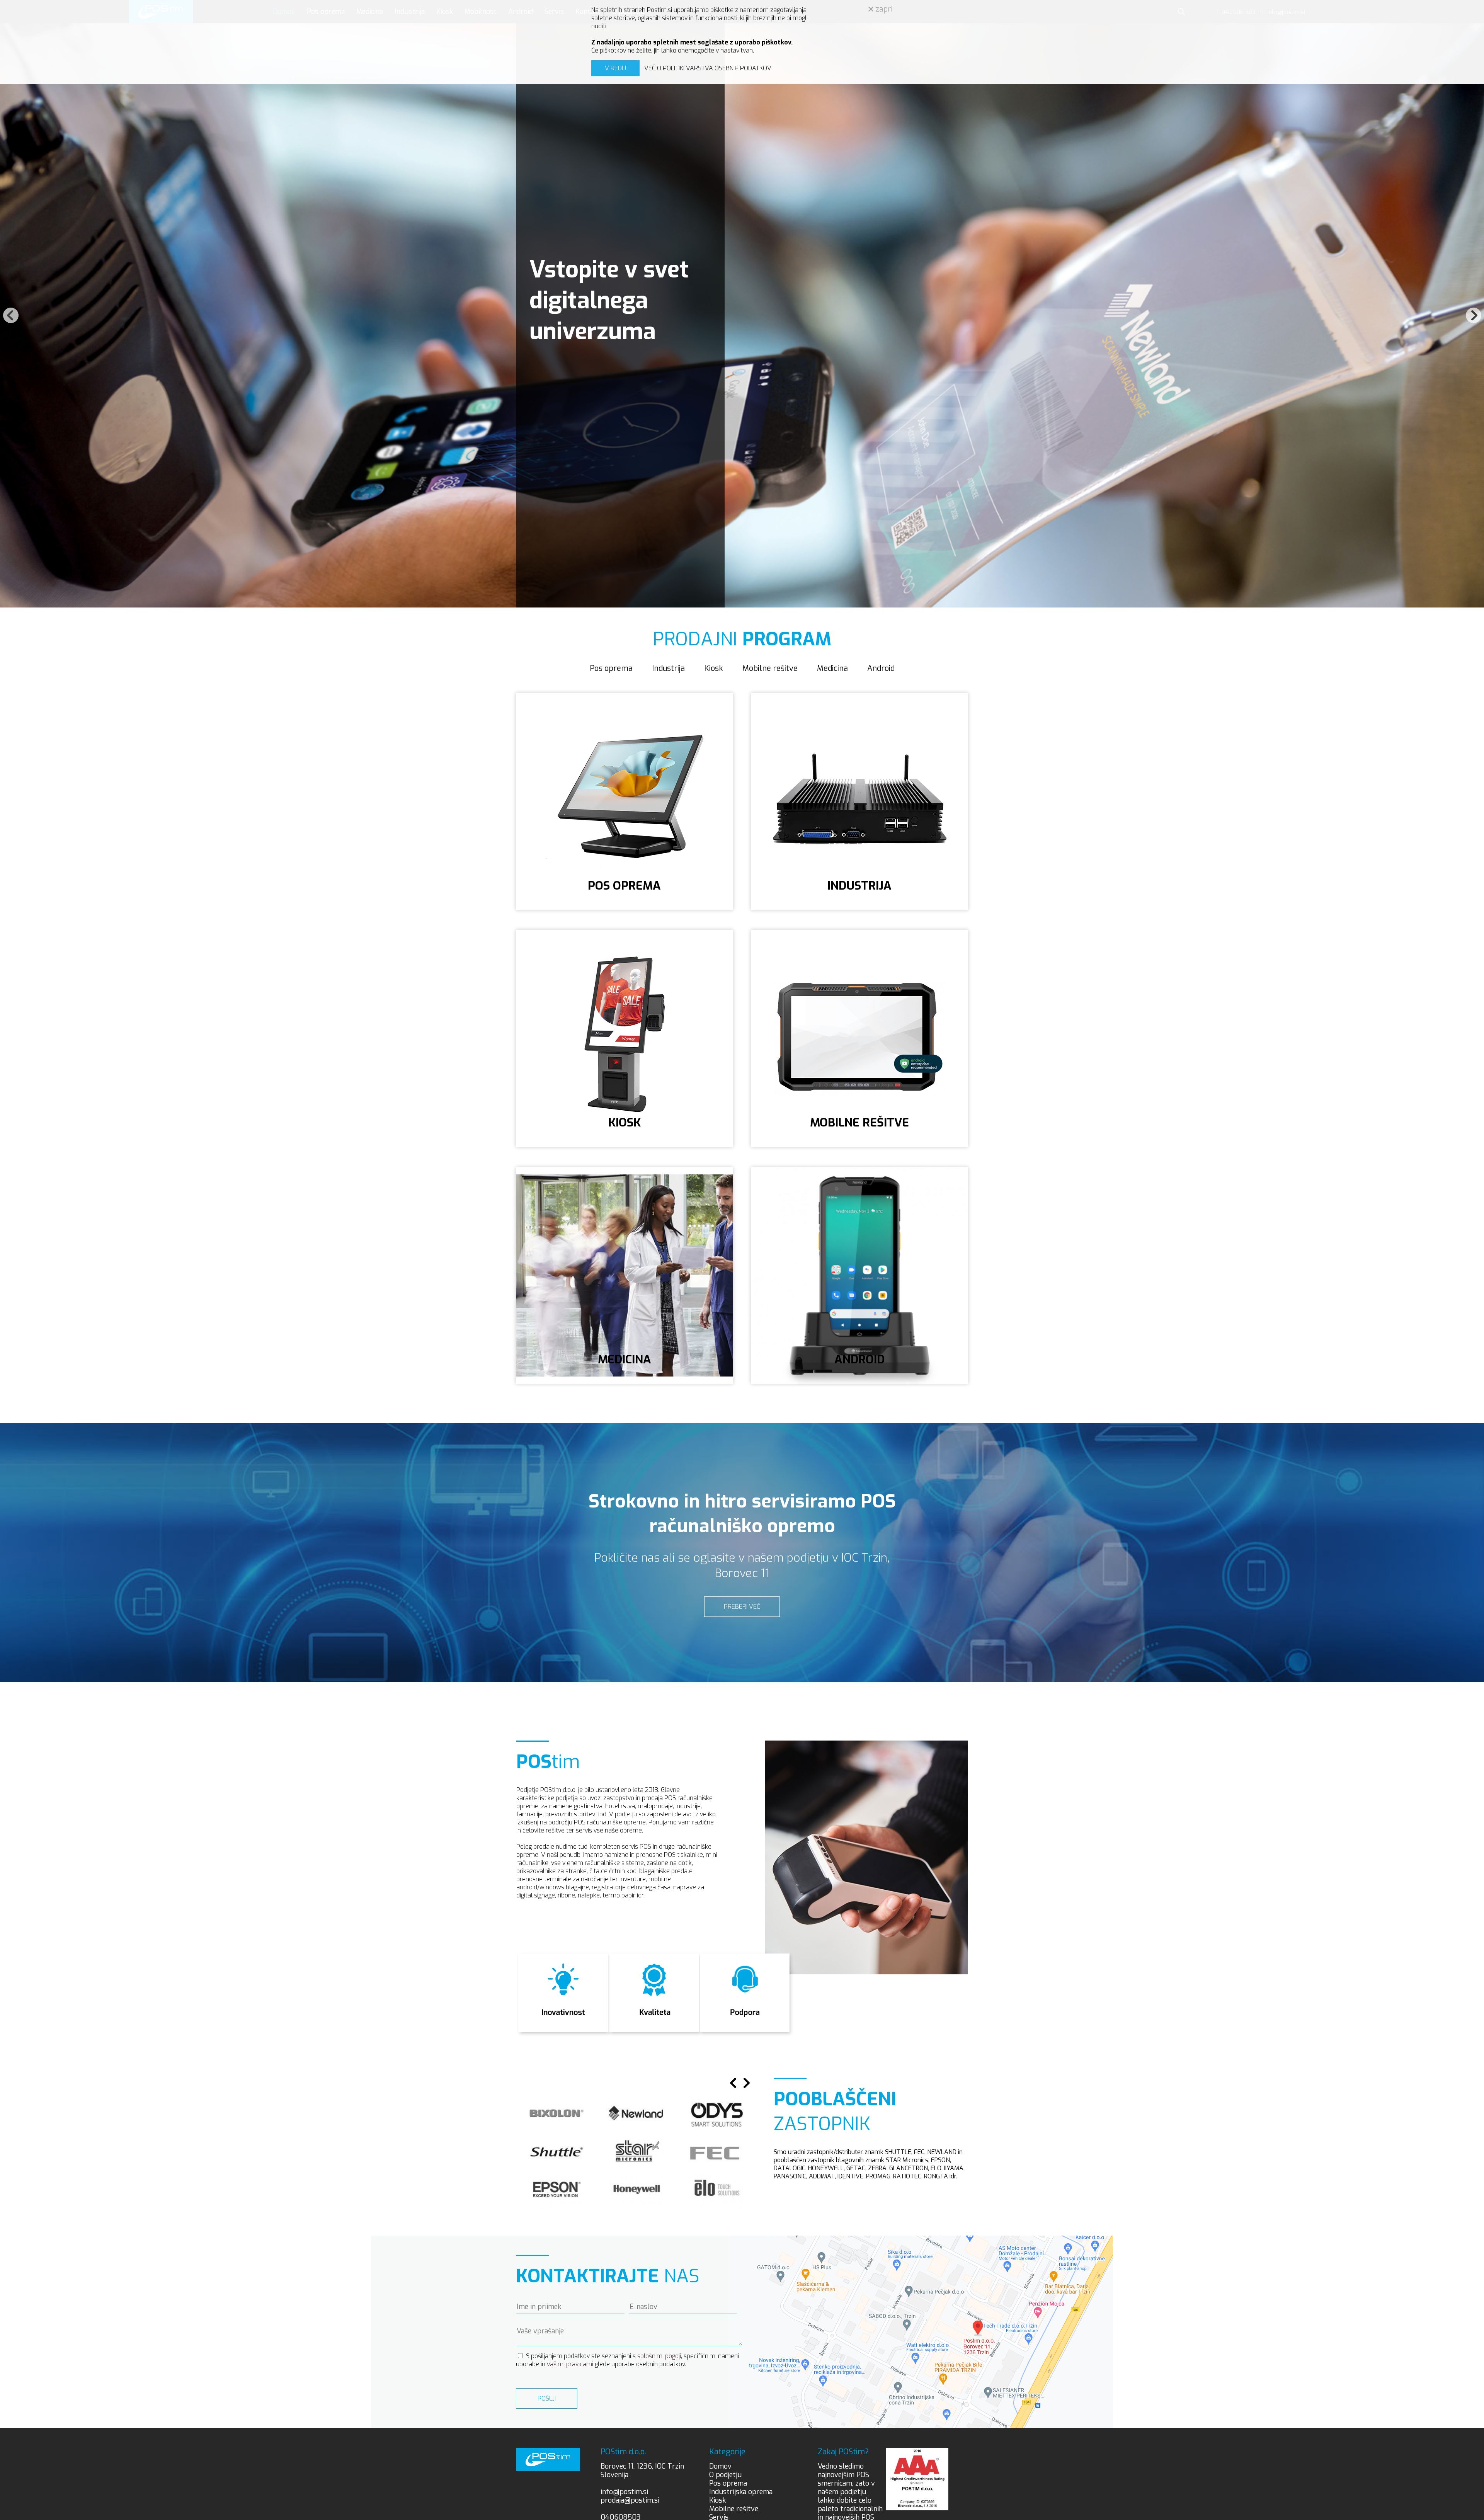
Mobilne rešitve (770, 668)
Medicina (832, 668)
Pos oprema (611, 668)
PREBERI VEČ (742, 1607)
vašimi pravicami (570, 2364)
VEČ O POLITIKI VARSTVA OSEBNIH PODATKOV (708, 68)
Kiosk (714, 668)
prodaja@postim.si (630, 2500)
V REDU (615, 68)
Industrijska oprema (741, 2492)
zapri (883, 9)
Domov (720, 2466)
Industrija (668, 668)
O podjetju (725, 2475)
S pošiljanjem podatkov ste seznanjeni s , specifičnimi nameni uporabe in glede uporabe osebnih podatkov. (627, 2360)
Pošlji (547, 2398)
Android (881, 668)
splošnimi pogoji (659, 2356)
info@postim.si (624, 2492)
